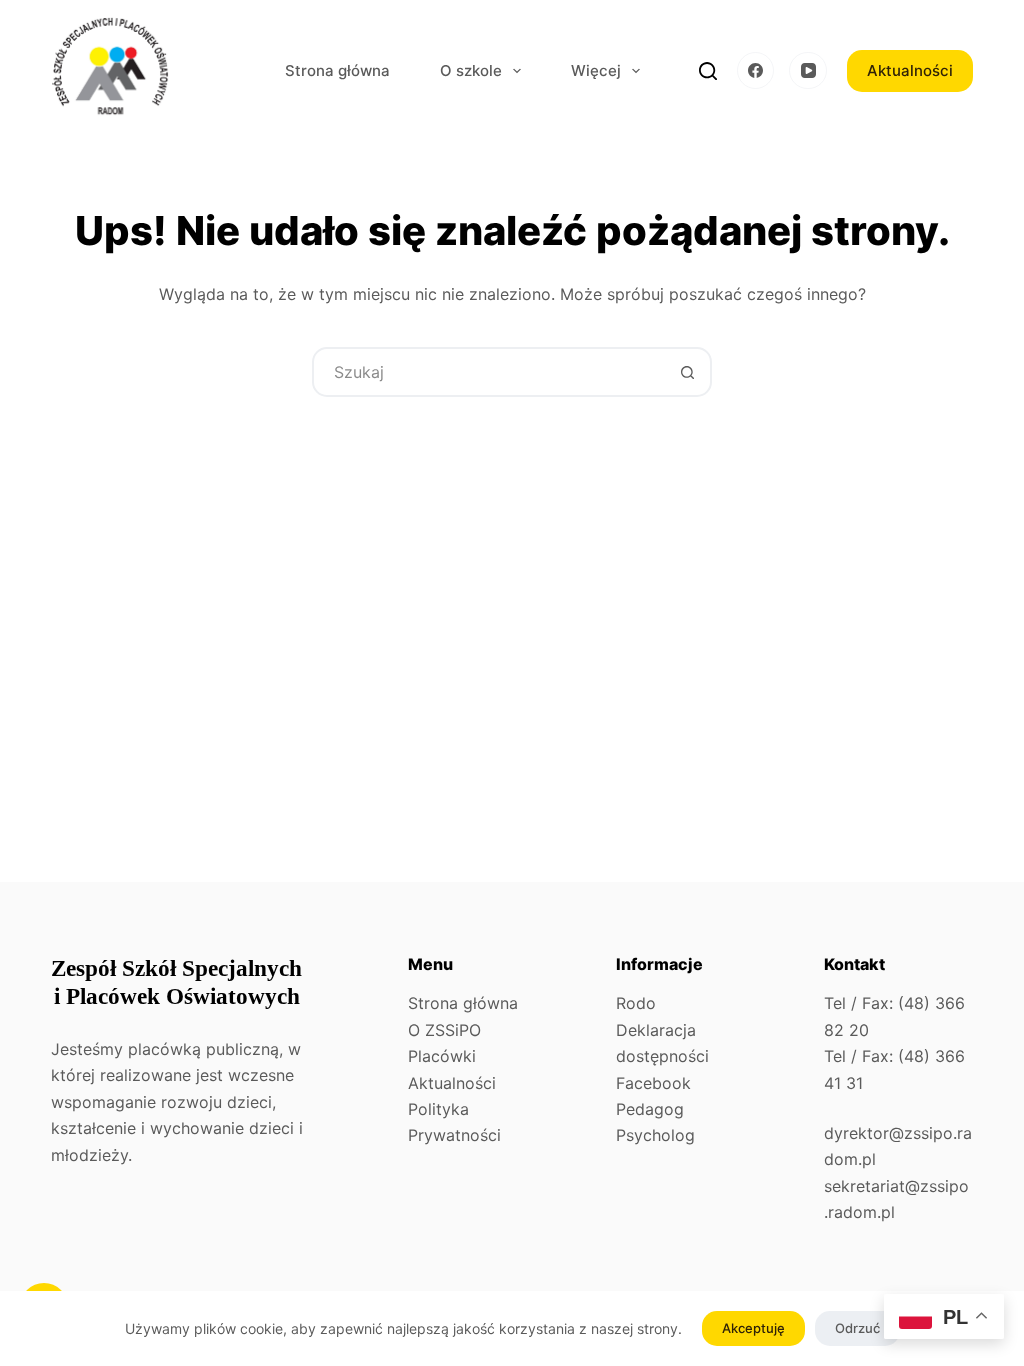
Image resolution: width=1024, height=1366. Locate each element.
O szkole (471, 70)
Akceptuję (753, 1328)
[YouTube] (808, 71)
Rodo (636, 1003)
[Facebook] (756, 71)
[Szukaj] (708, 71)
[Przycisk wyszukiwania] (687, 372)
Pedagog (650, 1109)
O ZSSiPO (444, 1030)
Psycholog (655, 1135)
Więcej (596, 70)
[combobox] (489, 372)
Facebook (653, 1083)
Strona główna (337, 70)
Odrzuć (857, 1328)
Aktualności (910, 70)
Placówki (442, 1056)
